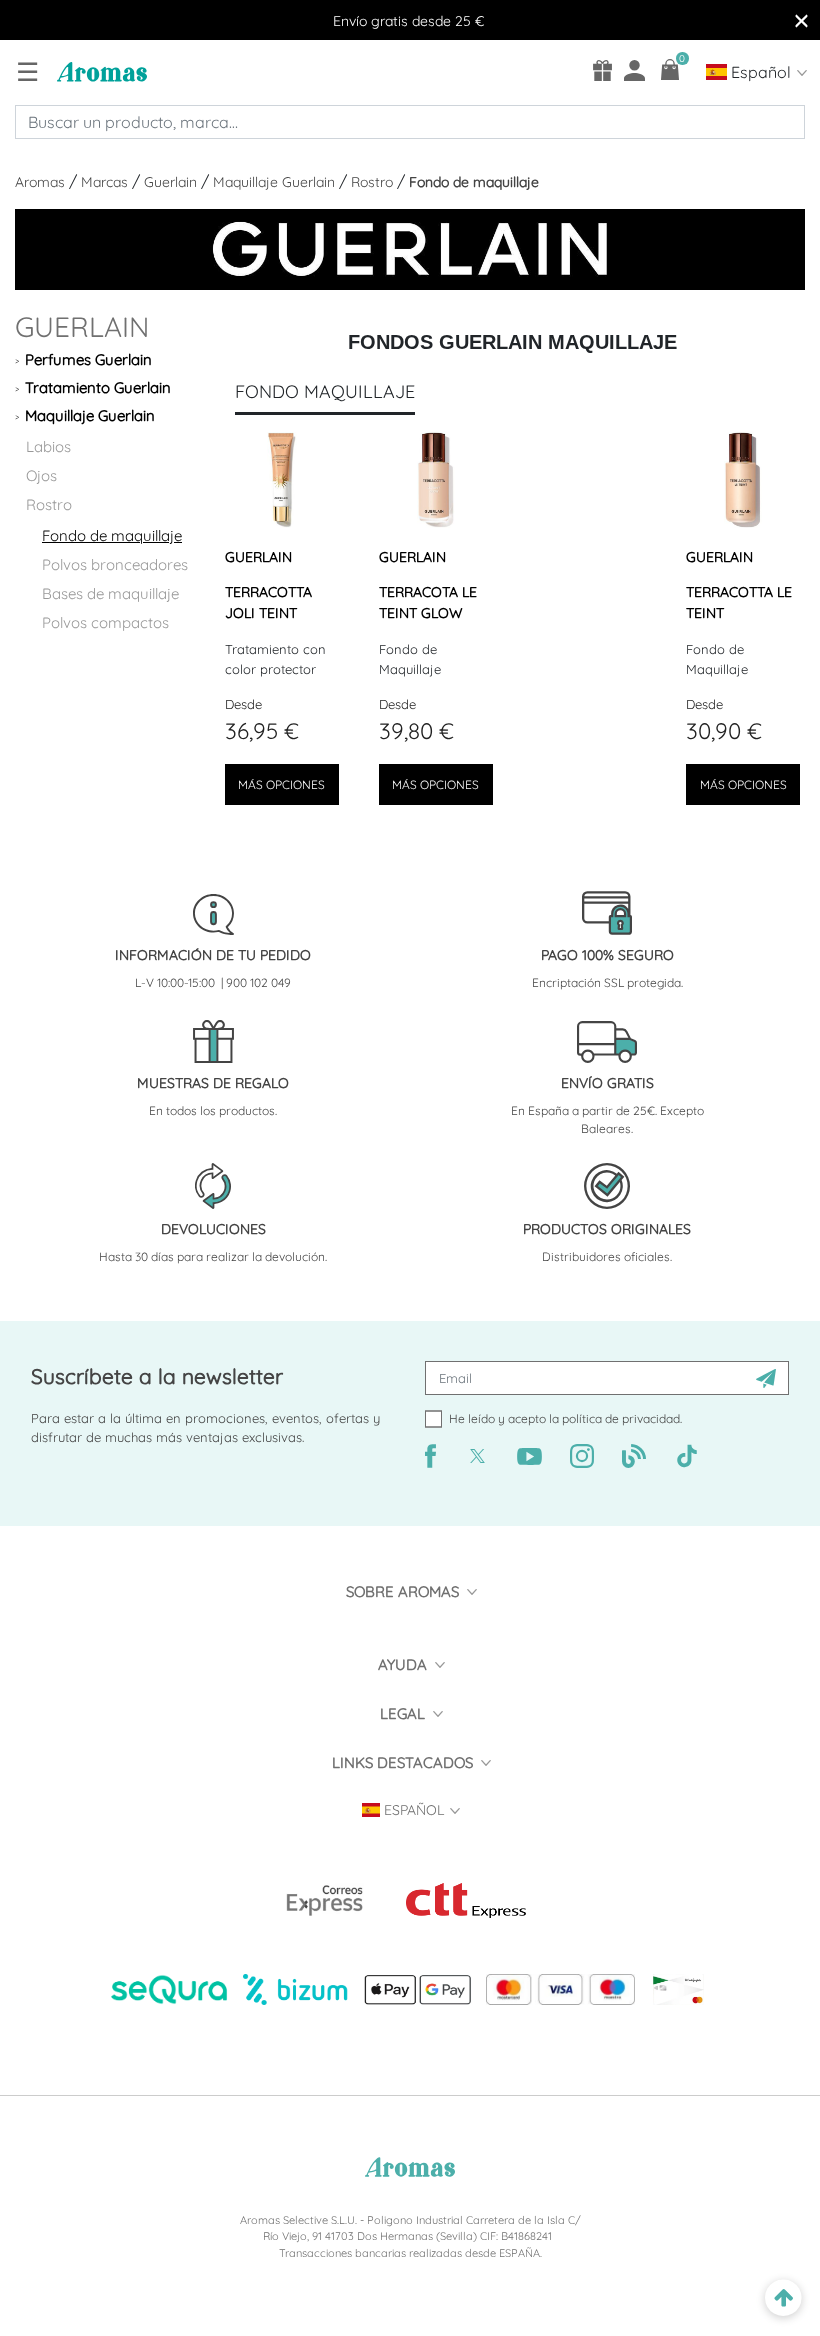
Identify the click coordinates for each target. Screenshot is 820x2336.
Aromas (42, 182)
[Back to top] (783, 2298)
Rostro (374, 182)
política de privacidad (621, 1418)
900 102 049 (258, 982)
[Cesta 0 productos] (670, 69)
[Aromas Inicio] (99, 71)
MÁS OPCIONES (281, 784)
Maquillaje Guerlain (276, 182)
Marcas (106, 182)
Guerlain (172, 182)
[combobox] (410, 122)
